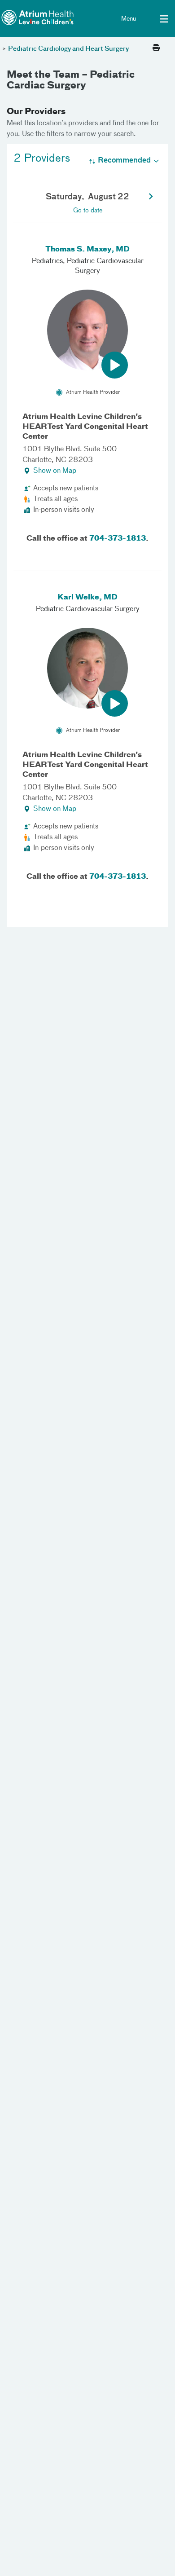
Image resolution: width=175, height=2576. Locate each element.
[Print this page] (156, 48)
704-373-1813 (118, 539)
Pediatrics (47, 261)
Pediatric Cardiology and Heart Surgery (68, 49)
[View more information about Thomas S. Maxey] (87, 330)
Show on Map (55, 471)
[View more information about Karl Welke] (87, 668)
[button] (151, 197)
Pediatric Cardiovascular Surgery (88, 609)
